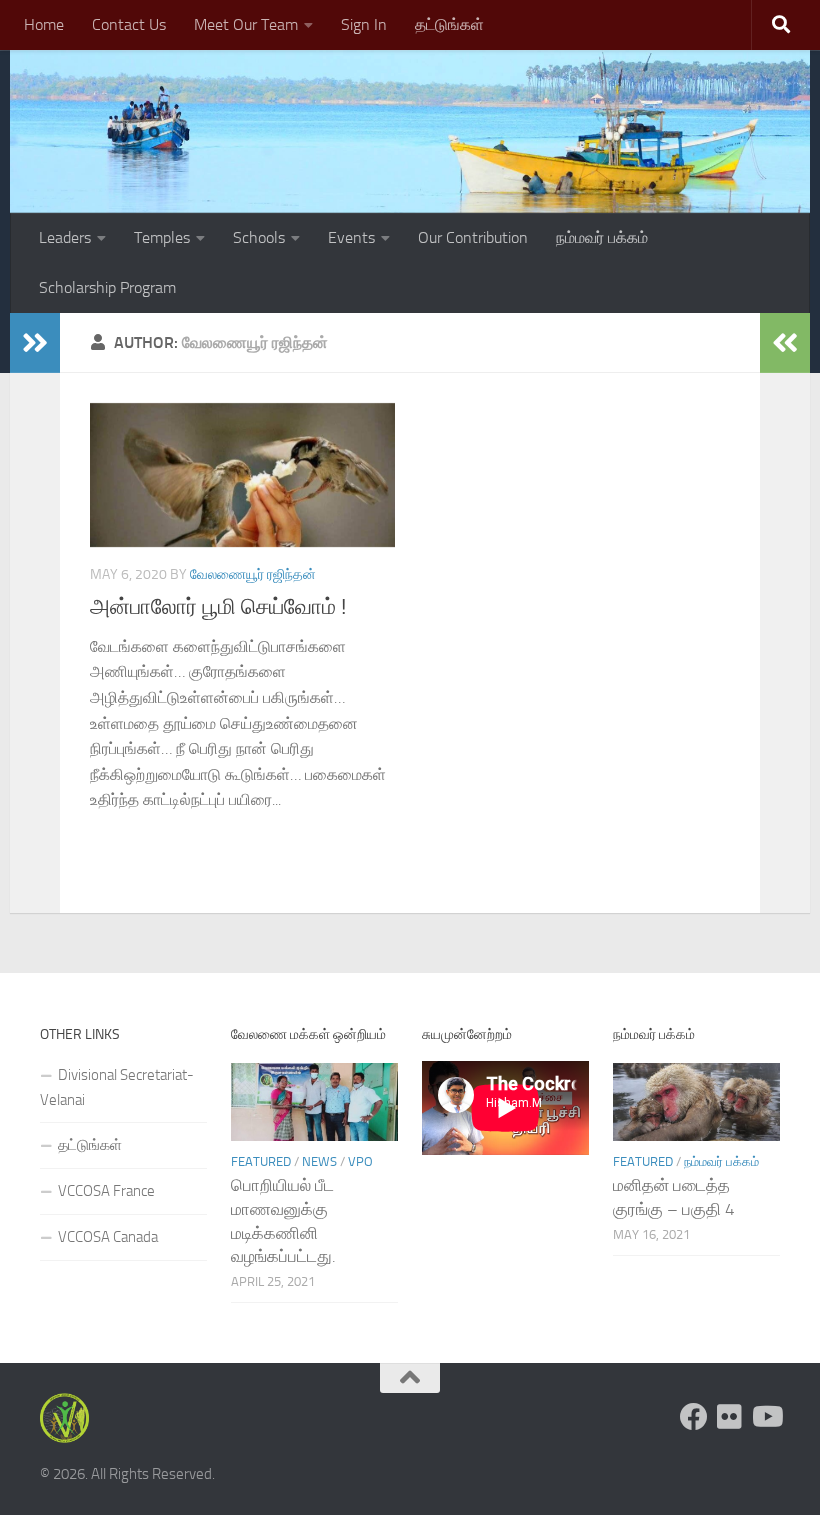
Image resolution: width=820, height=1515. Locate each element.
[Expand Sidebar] (35, 343)
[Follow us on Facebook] (694, 1417)
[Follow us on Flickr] (730, 1417)
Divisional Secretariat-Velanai (117, 1087)
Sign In (364, 24)
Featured (261, 1161)
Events (351, 237)
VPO (360, 1161)
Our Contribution (473, 237)
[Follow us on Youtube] (766, 1417)
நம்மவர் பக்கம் (602, 237)
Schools (259, 237)
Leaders (65, 237)
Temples (162, 237)
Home (44, 24)
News (319, 1161)
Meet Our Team (246, 24)
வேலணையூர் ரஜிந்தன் (253, 574)
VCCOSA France (106, 1191)
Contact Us (129, 24)
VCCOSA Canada (108, 1237)
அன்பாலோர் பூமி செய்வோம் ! (218, 607)
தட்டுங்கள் (449, 24)
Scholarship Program (107, 287)
